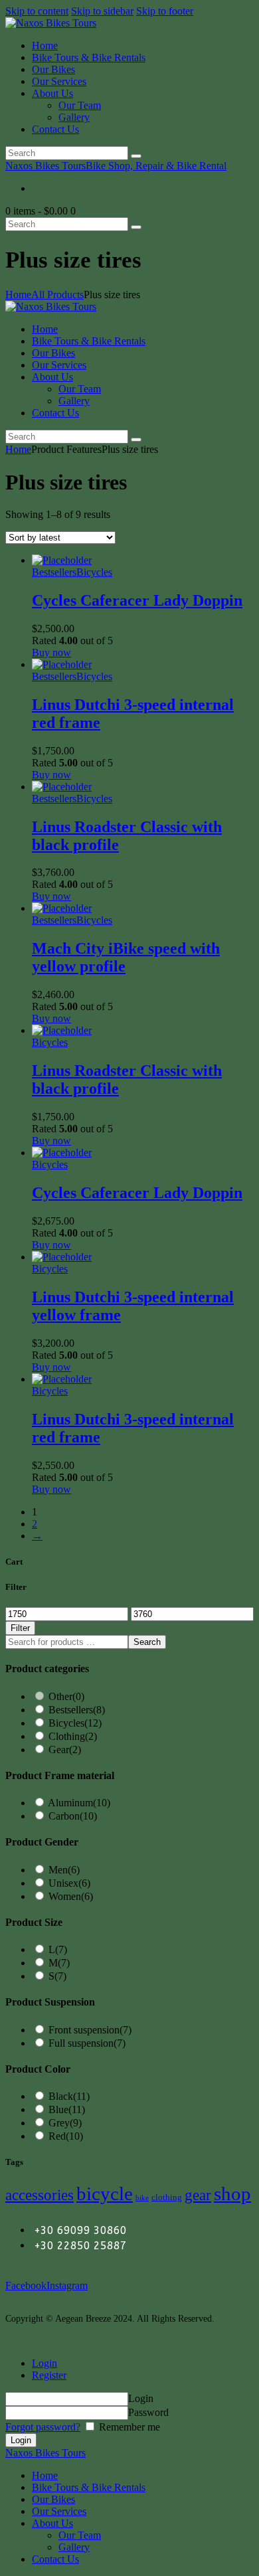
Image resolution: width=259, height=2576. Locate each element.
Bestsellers (54, 572)
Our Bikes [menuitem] (53, 2499)
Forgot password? (43, 2427)
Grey (65, 2123)
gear (198, 2195)
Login (44, 2363)
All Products (57, 295)
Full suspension (87, 2043)
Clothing (73, 1736)
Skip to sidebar (102, 11)
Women (71, 1896)
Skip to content (37, 11)
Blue (67, 2109)
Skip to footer (165, 11)
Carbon (73, 1816)
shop (232, 2193)
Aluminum (79, 1803)
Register (49, 2375)
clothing (167, 2197)
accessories (40, 2195)
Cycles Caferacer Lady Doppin (137, 600)
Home (18, 295)
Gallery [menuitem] (74, 2547)
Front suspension (90, 2030)
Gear (65, 1750)
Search (147, 1642)
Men (64, 1870)
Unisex (69, 1883)
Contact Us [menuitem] (55, 2559)
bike (142, 2198)
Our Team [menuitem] (80, 2535)
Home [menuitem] (45, 2475)
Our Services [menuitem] (59, 2511)
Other (66, 1696)
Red (66, 2136)
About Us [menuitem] (52, 2523)
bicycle (105, 2193)
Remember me (128, 2427)
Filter (20, 1628)
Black (69, 2096)
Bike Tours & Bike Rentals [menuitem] (89, 2487)
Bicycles (94, 572)
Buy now (51, 652)
